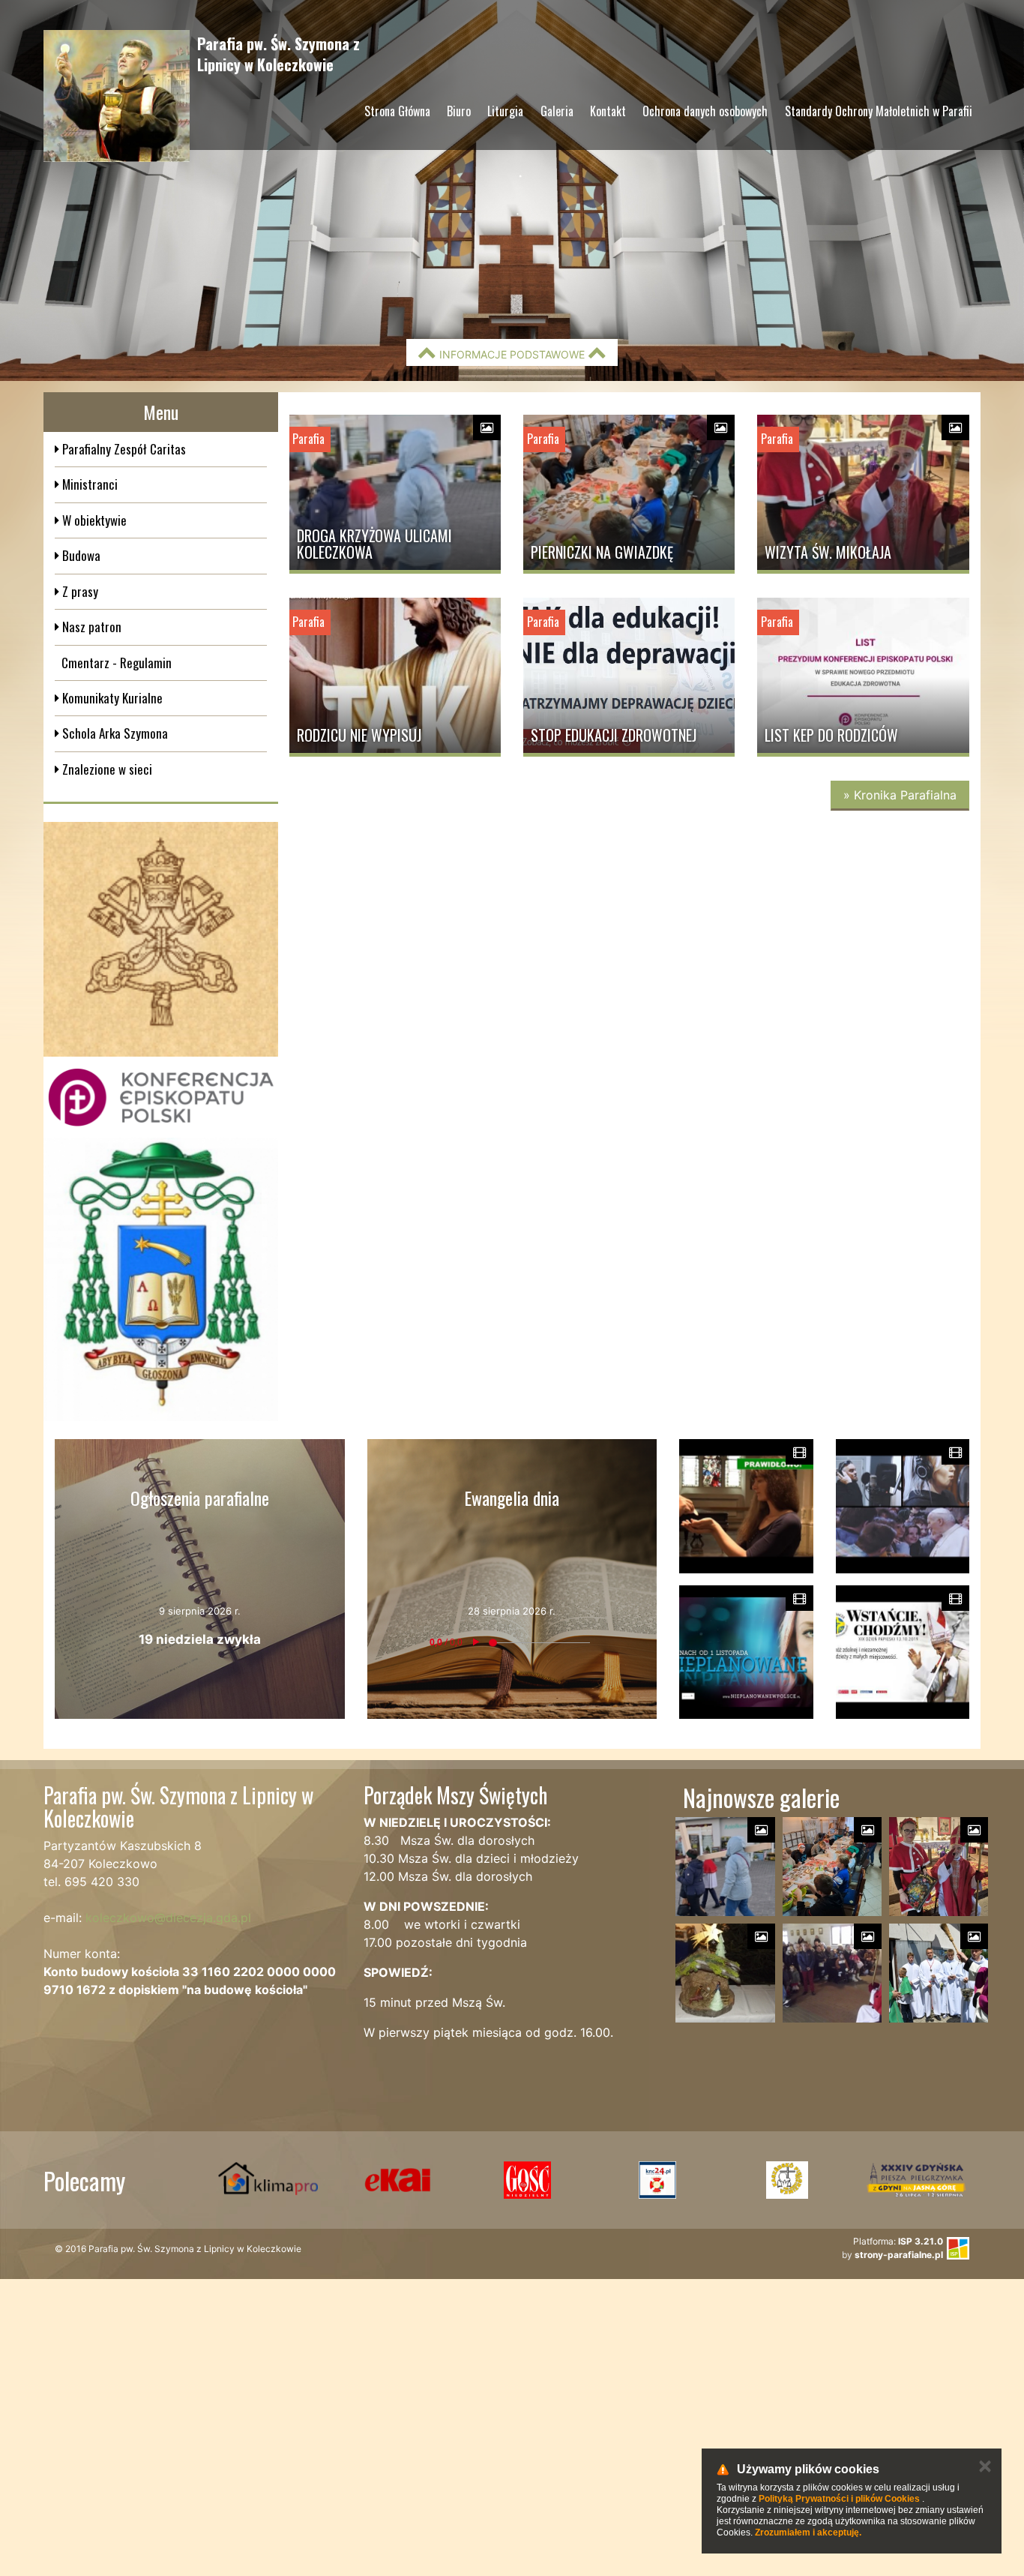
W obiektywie (93, 520)
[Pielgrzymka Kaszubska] (787, 2180)
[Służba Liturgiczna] (657, 2180)
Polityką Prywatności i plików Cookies (839, 2499)
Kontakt (608, 111)
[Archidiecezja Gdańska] (161, 1280)
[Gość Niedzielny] (527, 2180)
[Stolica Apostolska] (161, 939)
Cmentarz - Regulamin (117, 663)
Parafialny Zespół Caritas (123, 449)
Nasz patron (90, 627)
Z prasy (79, 591)
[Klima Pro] (268, 2180)
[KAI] (398, 2180)
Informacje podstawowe (512, 354)
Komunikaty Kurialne (111, 698)
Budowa (80, 555)
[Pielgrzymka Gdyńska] (916, 2180)
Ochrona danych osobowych (705, 111)
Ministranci (88, 484)
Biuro (459, 111)
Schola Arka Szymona (114, 733)
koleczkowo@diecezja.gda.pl (168, 1918)
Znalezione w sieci (106, 769)
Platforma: (898, 2241)
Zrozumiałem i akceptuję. (808, 2533)
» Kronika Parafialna (900, 795)
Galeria (557, 111)
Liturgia (505, 111)
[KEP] (161, 1097)
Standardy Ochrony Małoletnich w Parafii (879, 111)
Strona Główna (397, 111)
